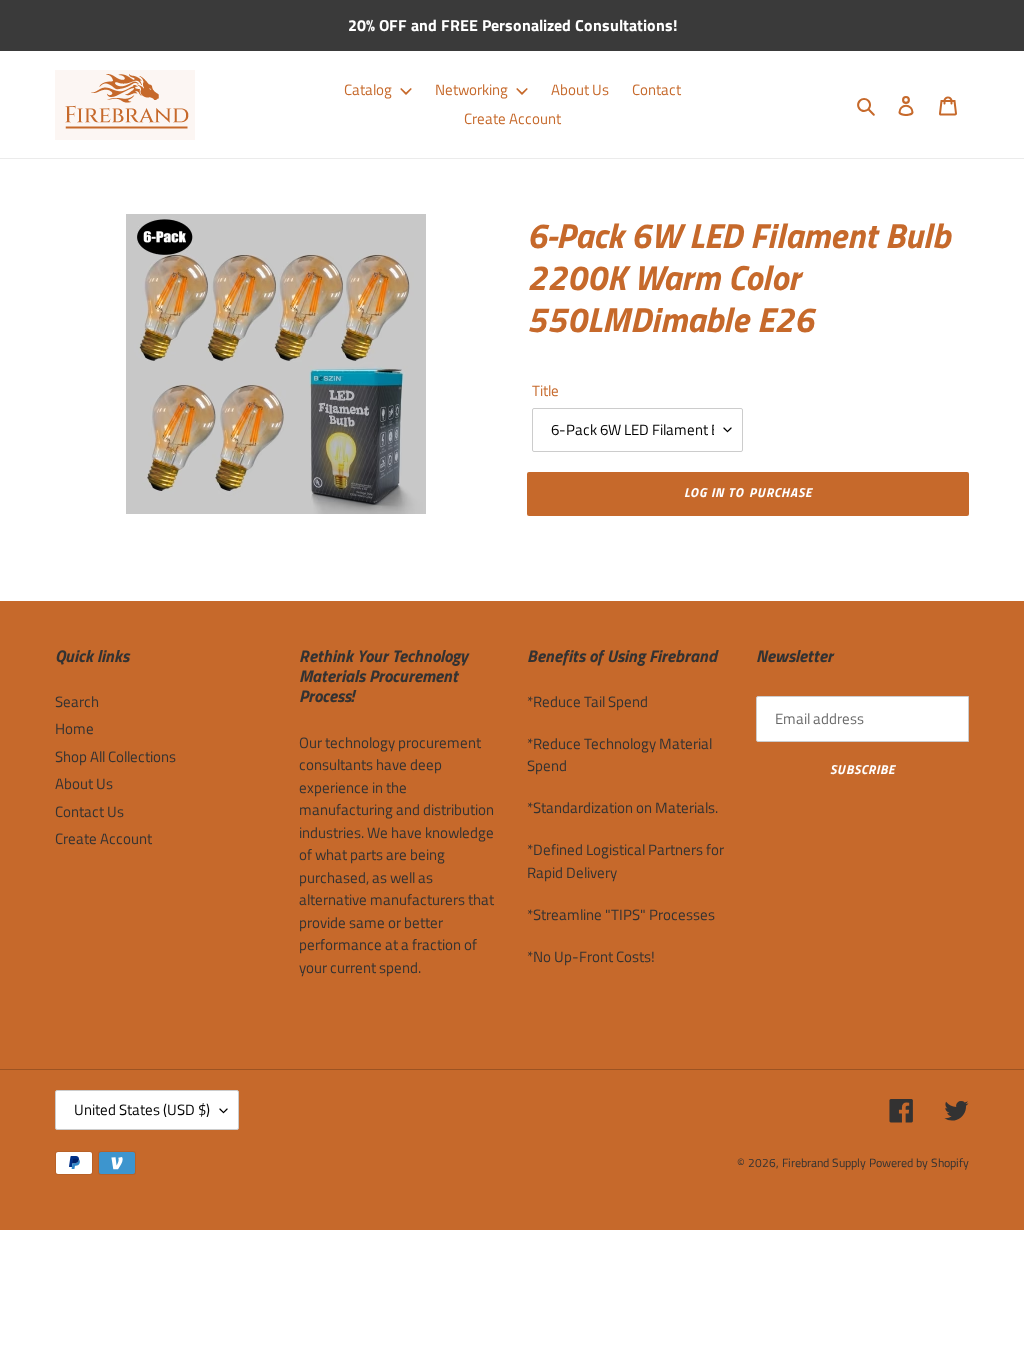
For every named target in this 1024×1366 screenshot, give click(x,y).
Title (545, 391)
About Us (84, 783)
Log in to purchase (748, 492)
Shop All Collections (115, 756)
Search (77, 701)
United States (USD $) (142, 1109)
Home (74, 728)
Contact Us (89, 811)
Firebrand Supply (824, 1162)
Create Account (103, 838)
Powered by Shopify (919, 1162)
